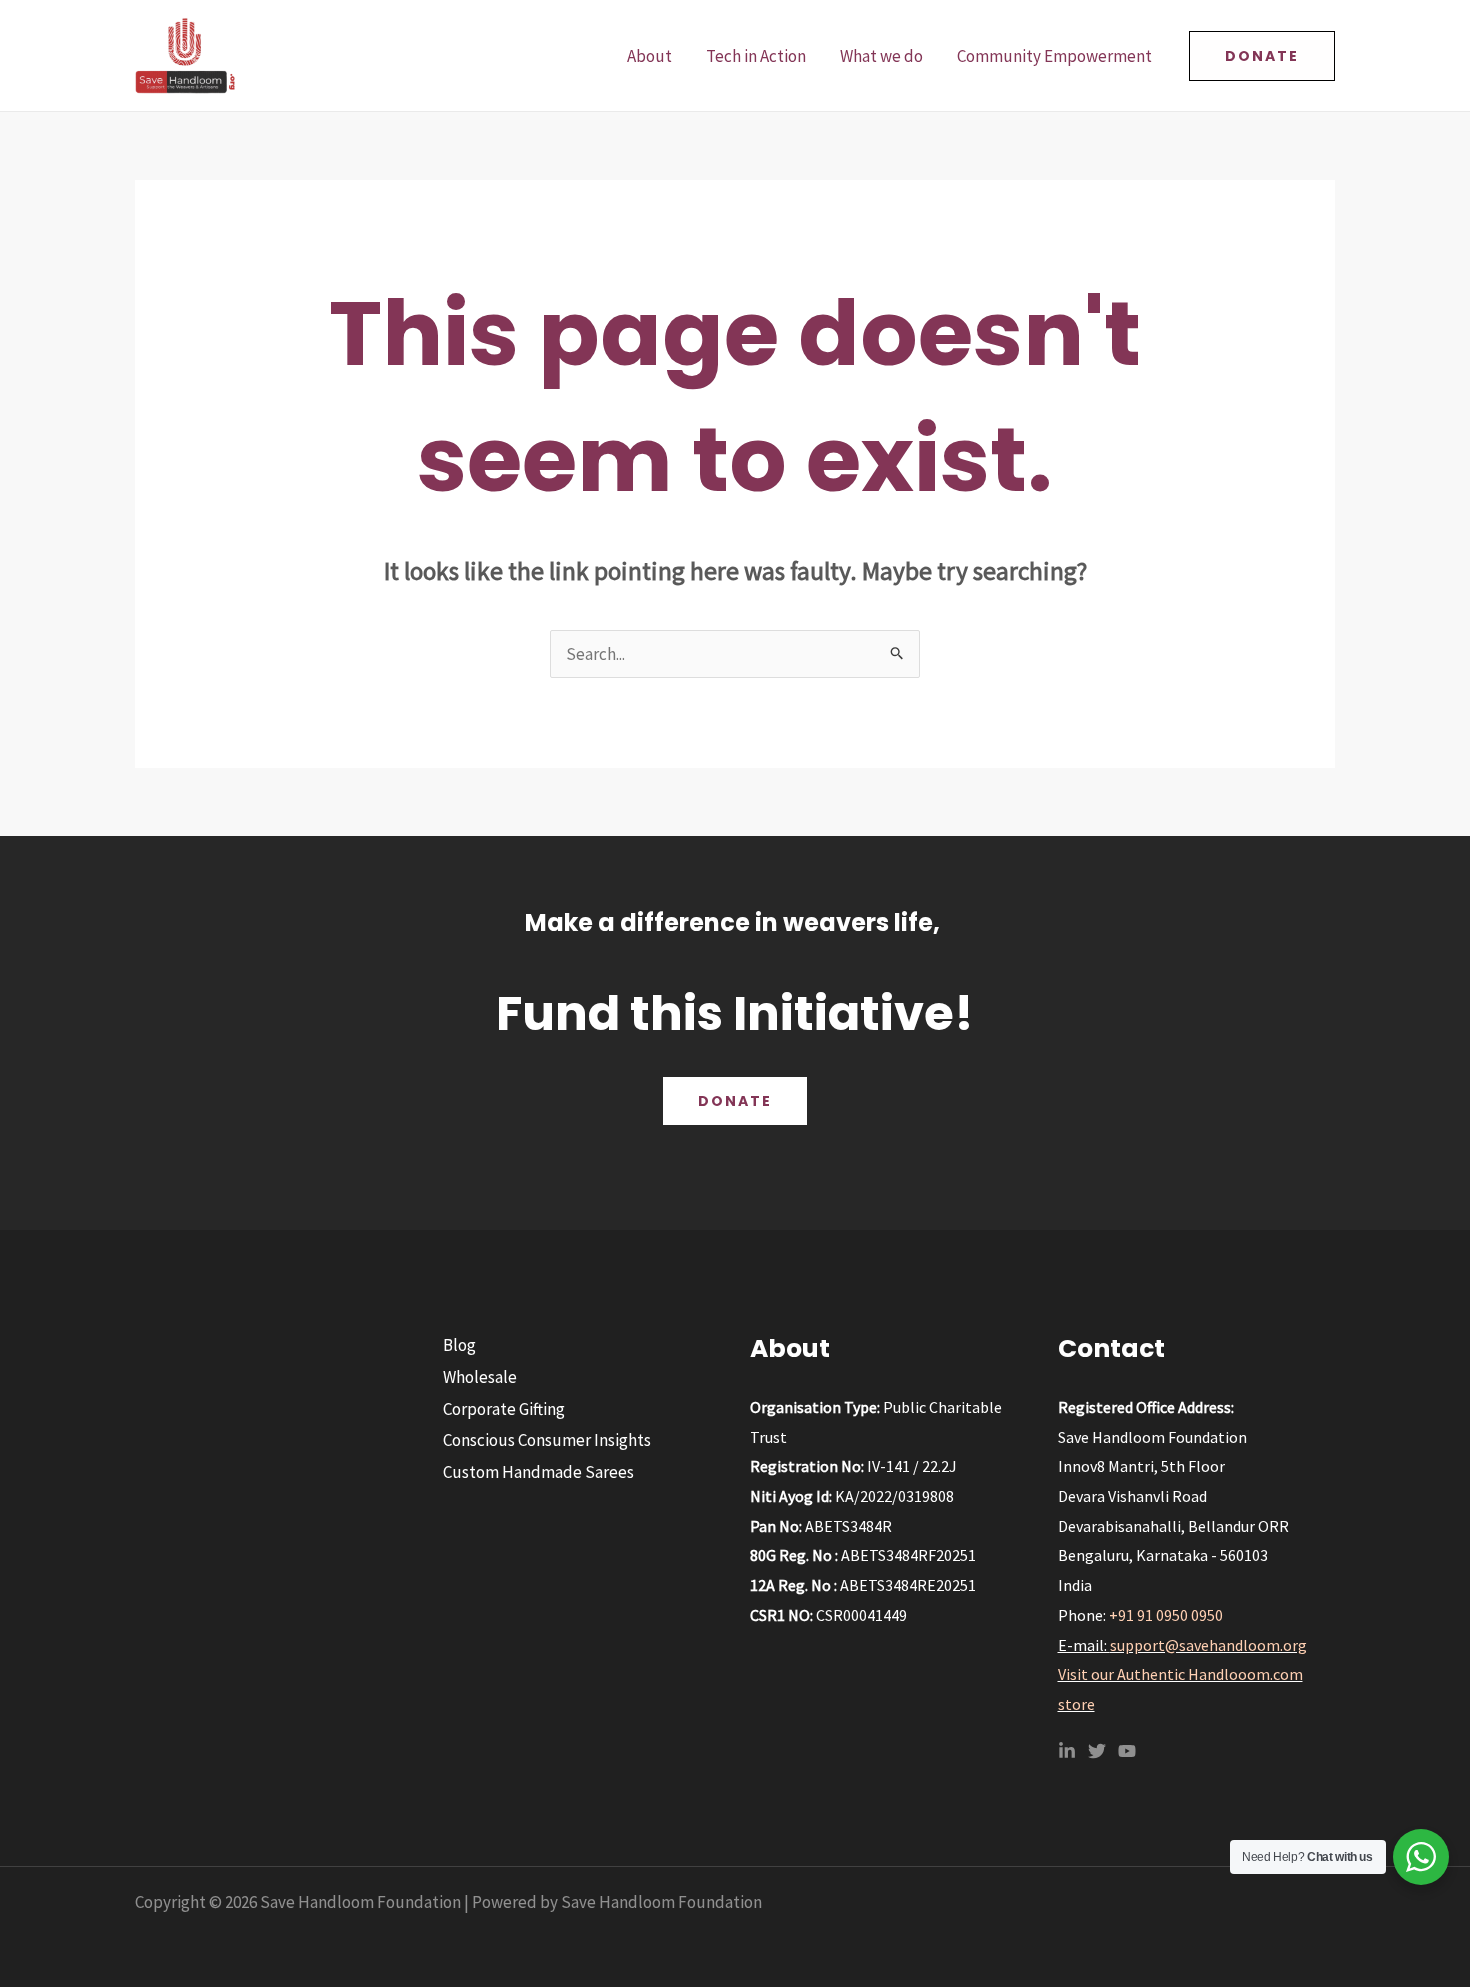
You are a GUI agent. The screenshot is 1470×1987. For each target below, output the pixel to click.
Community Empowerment (1054, 56)
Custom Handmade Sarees (538, 1472)
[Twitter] (1097, 1751)
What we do (881, 56)
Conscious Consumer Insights (547, 1440)
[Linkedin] (1067, 1751)
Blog (459, 1345)
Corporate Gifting (504, 1409)
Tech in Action (756, 56)
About (649, 56)
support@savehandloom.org (1208, 1645)
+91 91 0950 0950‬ (1166, 1615)
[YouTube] (1127, 1751)
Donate (735, 1101)
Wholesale (480, 1377)
